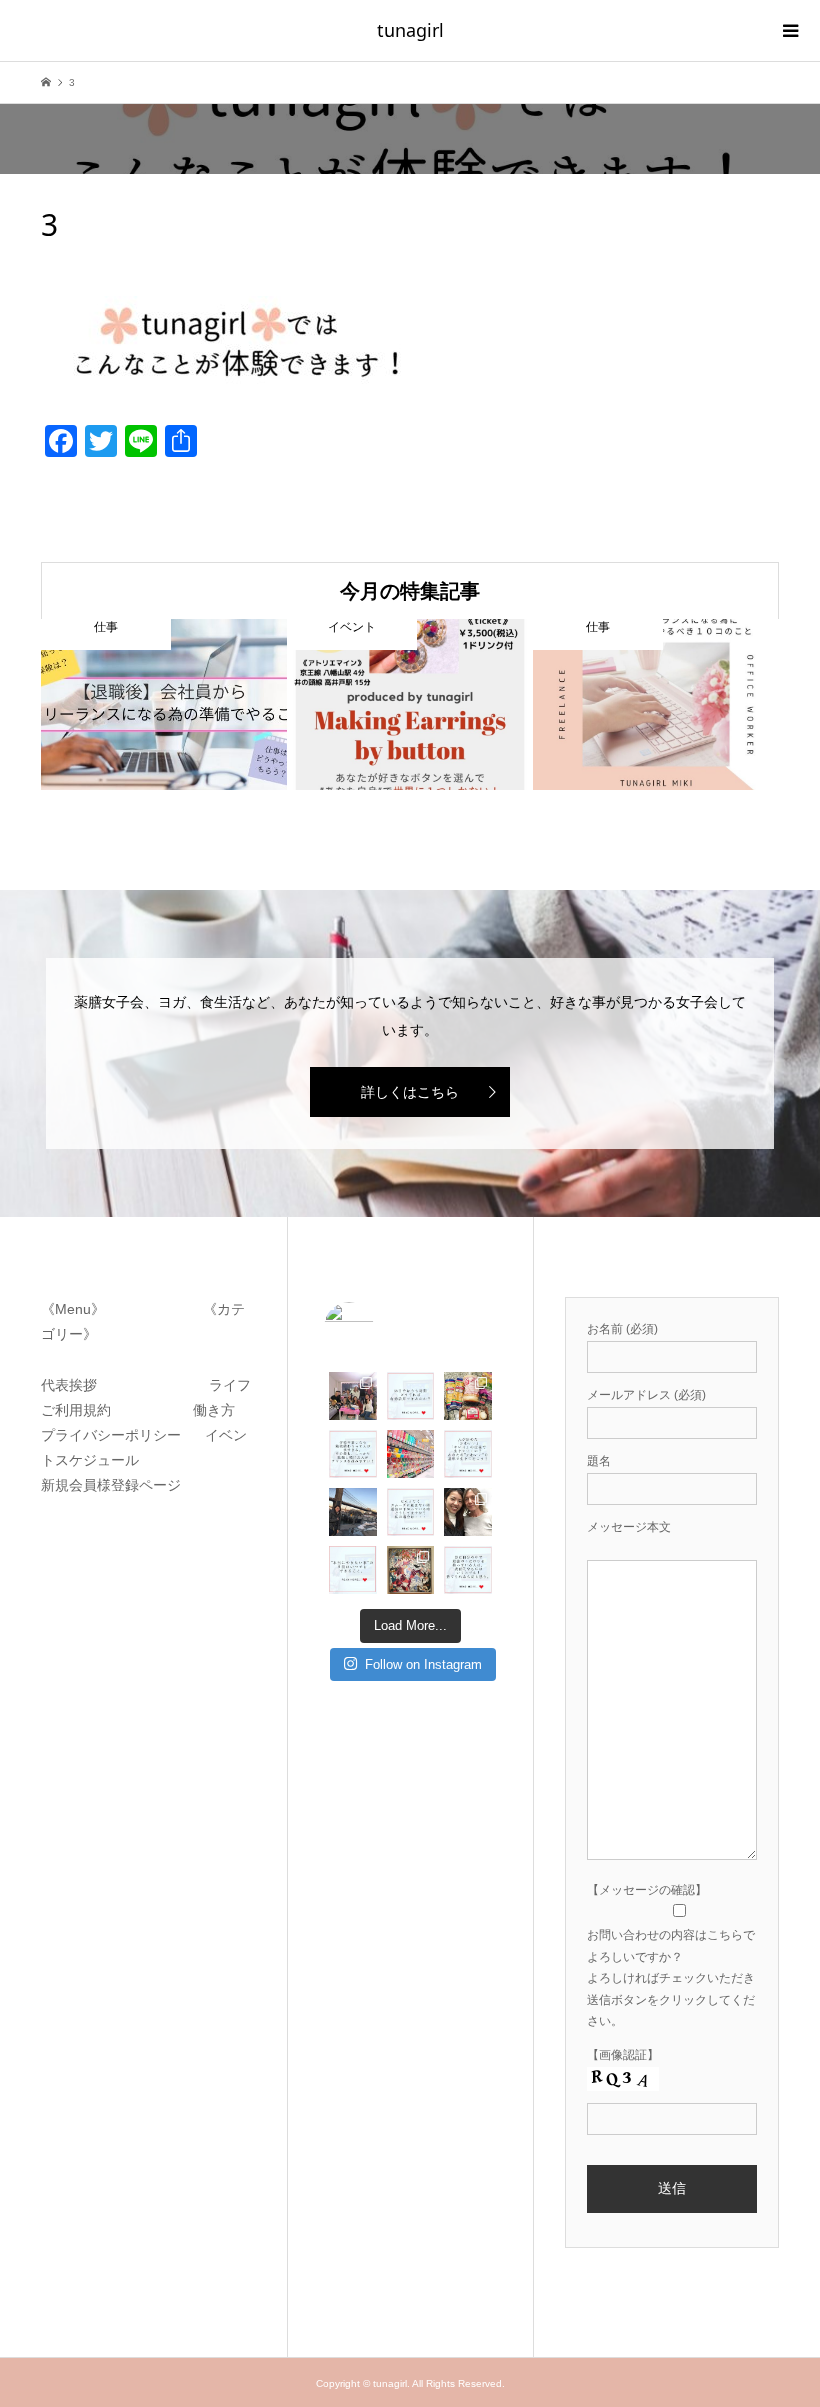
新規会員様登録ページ (118, 1485)
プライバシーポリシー (115, 1435)
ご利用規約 (83, 1410)
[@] (379, 1327)
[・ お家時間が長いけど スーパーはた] (411, 1454)
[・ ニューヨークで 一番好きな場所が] (353, 1512)
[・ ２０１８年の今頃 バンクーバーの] (468, 1512)
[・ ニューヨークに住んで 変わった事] (411, 1570)
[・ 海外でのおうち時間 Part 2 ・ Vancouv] (468, 1396)
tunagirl (410, 30)
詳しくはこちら (410, 1092)
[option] (164, 704)
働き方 (208, 1410)
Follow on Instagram (423, 1664)
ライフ (230, 1385)
